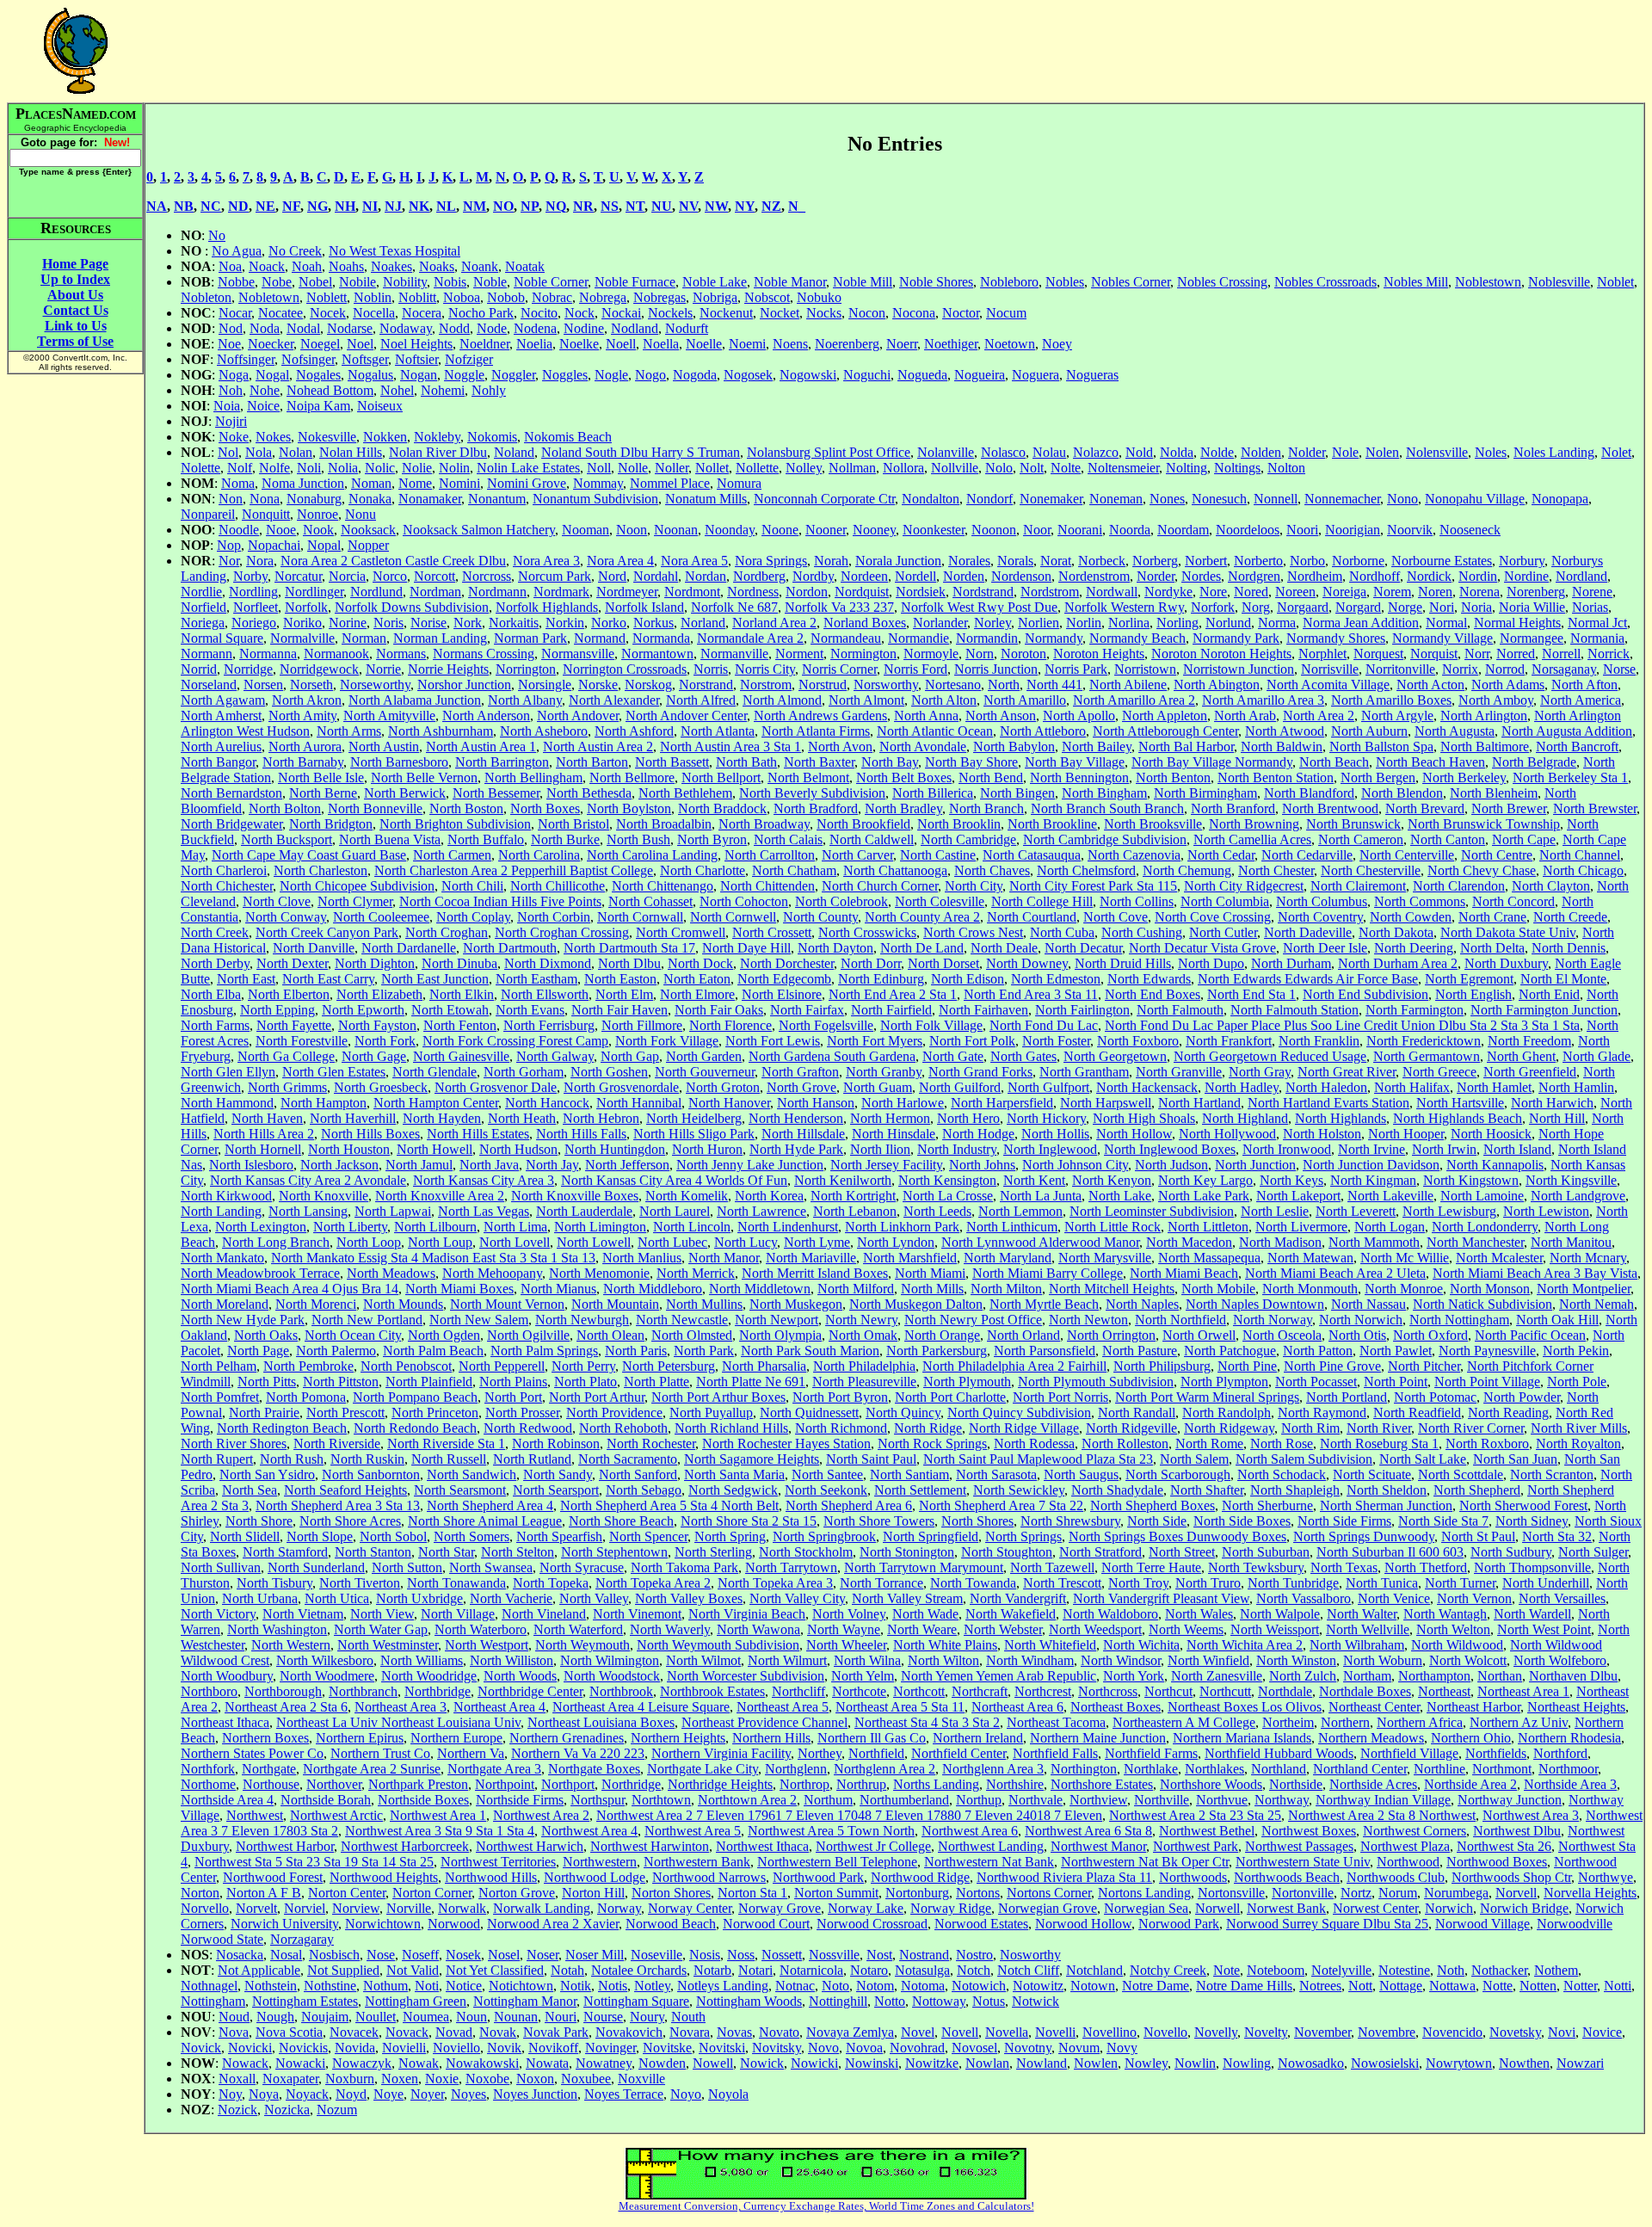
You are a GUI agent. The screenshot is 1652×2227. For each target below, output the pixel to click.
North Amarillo (1025, 700)
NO (503, 206)
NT (635, 206)
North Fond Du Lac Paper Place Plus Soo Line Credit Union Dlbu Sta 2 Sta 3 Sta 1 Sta (1342, 1025)
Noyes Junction (535, 2094)
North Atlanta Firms (816, 731)
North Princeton (435, 1413)
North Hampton (324, 1103)
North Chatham (794, 870)
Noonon (994, 530)
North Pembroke (308, 1366)
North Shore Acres (350, 1521)
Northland (1279, 1769)
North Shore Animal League (485, 1521)
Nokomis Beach (568, 437)
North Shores (977, 1521)
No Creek (295, 251)
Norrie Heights (448, 669)
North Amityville (389, 716)
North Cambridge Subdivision (1105, 839)
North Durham (1291, 963)
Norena (1479, 592)
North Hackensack (1147, 1087)
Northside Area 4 (227, 1800)
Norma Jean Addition (1361, 623)
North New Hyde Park (243, 1320)
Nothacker (1499, 1970)
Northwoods (1193, 1877)
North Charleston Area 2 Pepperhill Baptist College (514, 870)
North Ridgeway (1229, 1428)
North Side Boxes (1242, 1521)
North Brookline (1052, 824)
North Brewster (1595, 808)
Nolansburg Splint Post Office (829, 452)
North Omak (863, 1335)
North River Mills (1579, 1428)
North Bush (638, 839)
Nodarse (350, 328)
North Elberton (289, 994)
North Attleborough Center (1165, 731)
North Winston (1296, 1660)
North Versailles (1562, 1598)
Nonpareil (208, 514)
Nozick (237, 2110)
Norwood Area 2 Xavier (553, 1924)
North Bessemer (496, 793)
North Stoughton (1007, 1552)
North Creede (1570, 917)
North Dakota (1396, 932)
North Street (1182, 1552)
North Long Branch (276, 1242)
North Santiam (909, 1474)
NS (610, 206)
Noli (309, 468)
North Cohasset (650, 901)
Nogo (650, 375)
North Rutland (532, 1459)
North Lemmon (1020, 1211)
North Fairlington (1082, 1010)
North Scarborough (1178, 1474)
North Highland (1245, 1118)
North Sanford (638, 1474)
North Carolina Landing (652, 855)
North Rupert (217, 1459)
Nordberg (759, 576)
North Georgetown (1115, 1056)
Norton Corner (432, 1893)
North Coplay (473, 917)
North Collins (1137, 901)
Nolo (999, 468)
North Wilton (943, 1660)
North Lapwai (393, 1211)
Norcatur (298, 576)
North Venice (1394, 1598)
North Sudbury (1511, 1552)
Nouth (688, 2017)
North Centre (1497, 855)
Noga (234, 375)
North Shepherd (1477, 1490)
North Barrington (502, 762)
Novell (960, 2032)
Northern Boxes (265, 1738)
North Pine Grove (1332, 1366)
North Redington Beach (282, 1428)
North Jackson (339, 1165)
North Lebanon (855, 1211)
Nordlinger (314, 592)
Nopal (324, 545)
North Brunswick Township (1484, 824)
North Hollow (1134, 1134)
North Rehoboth (623, 1428)
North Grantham (1084, 1072)
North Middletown (760, 1289)
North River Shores (234, 1444)
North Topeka (551, 1583)
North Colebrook (841, 901)
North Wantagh (1445, 1614)
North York (1134, 1676)
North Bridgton (331, 824)
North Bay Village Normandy (1212, 762)
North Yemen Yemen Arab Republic (999, 1676)
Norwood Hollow (1083, 1924)
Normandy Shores (1336, 638)
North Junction (1255, 1165)
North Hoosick (1491, 1134)
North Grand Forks (980, 1072)
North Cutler (1223, 932)
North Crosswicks (867, 932)
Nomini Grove (527, 483)
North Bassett (672, 762)
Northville (1162, 1800)
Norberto (1258, 561)
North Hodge (978, 1134)
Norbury (1522, 561)
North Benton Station (1276, 777)
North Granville (1179, 1072)
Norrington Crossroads (625, 669)
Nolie (417, 468)
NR (583, 206)
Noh (231, 390)
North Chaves (992, 870)
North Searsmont (460, 1490)
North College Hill (1042, 901)
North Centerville (1407, 855)
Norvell (1516, 1893)
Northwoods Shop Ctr (1511, 1877)
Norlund (1228, 623)
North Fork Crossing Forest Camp (515, 1041)
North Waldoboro (1110, 1614)
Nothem (1556, 1970)
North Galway (555, 1056)
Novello (1165, 2032)
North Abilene (1128, 685)
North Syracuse (582, 1567)
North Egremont (1469, 979)
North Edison (968, 979)
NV (688, 206)
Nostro (974, 1955)
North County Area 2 (922, 917)
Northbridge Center (530, 1691)
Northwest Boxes (1309, 1831)
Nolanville (946, 452)
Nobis (450, 282)
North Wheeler (846, 1645)
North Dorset (943, 963)
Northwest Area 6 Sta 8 (1088, 1831)
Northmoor (1568, 1769)
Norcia (347, 576)
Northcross (1108, 1691)
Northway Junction (1510, 1800)
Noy (230, 2094)
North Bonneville (375, 808)
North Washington (277, 1629)
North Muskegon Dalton (916, 1304)
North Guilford (960, 1087)
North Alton (944, 700)
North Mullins (704, 1304)
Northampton (1434, 1676)
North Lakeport (1298, 1196)
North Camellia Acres (1252, 839)
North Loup (440, 1242)
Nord (612, 576)
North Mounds (403, 1304)
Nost (879, 1955)
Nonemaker (1051, 499)
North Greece (1439, 1072)
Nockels (670, 313)
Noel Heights (416, 344)
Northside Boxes (423, 1800)
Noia (227, 406)
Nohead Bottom (330, 390)
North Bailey (1097, 746)
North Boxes (545, 808)
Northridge (631, 1784)
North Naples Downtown (1255, 1304)
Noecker (271, 344)
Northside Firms (520, 1800)
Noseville (656, 1955)
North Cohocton (744, 901)
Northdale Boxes (1365, 1691)
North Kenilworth (843, 1180)
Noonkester (934, 530)
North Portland (1347, 1397)
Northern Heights (678, 1738)
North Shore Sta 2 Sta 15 (749, 1521)
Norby (250, 576)
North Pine (1247, 1366)
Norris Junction (996, 669)
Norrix (1460, 669)
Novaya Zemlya (850, 2032)
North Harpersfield (1002, 1103)
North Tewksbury (1256, 1567)
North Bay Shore (971, 762)
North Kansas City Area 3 (484, 1180)
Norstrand (706, 685)
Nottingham (213, 2001)
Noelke (579, 344)
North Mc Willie (1405, 1258)
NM (475, 206)
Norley (992, 623)
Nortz (1356, 1893)
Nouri (561, 2017)
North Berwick (405, 793)
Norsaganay (1564, 669)
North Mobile (1218, 1289)
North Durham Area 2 (1398, 963)
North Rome (1209, 1444)
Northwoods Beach (1287, 1877)
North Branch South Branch (1107, 808)
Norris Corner (839, 669)
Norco (390, 576)
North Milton (1006, 1289)
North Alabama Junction (415, 700)
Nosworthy (1030, 1955)
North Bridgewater (231, 824)
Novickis (303, 2048)
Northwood (1408, 1862)
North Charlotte (703, 870)
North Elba (211, 994)
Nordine (1526, 576)
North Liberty (350, 1227)
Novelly (1216, 2032)
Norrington (526, 669)
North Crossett (772, 932)
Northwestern (600, 1862)
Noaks (437, 266)
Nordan (706, 576)
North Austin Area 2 (598, 746)
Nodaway (406, 328)
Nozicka (287, 2110)
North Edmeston (1056, 979)
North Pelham (219, 1366)
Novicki (250, 2048)
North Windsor (1121, 1660)
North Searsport (556, 1490)
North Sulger (1593, 1552)
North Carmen (452, 855)
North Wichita (1141, 1645)
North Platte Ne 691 (751, 1382)
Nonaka (370, 499)
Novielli (404, 2048)
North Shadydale (1117, 1490)
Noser (542, 1955)
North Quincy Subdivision (1019, 1413)
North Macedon (1189, 1242)
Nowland (1042, 2063)
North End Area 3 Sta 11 (1031, 994)
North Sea (250, 1490)
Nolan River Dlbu (438, 452)
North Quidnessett (809, 1413)
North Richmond (841, 1428)
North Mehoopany (492, 1273)
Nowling (1247, 2063)
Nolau (1049, 452)
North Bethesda (589, 793)
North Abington (1217, 685)
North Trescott (1062, 1583)
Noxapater (290, 2079)
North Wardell (1532, 1614)
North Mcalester (1499, 1258)
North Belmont (808, 777)
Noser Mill (595, 1955)
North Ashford (634, 731)
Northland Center (1360, 1769)
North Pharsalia (764, 1366)
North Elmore (697, 994)
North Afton (1584, 685)
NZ (771, 206)
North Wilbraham (1357, 1645)
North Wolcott (1468, 1660)
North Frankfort (1229, 1041)
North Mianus (558, 1289)
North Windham (1030, 1660)
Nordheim (1315, 576)
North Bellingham (533, 777)
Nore (1213, 592)
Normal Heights (1517, 623)
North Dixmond (548, 963)
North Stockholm (806, 1552)
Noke (234, 437)
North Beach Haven (1430, 762)
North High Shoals (1144, 1118)
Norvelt (256, 1908)
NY (745, 206)
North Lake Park (1204, 1196)
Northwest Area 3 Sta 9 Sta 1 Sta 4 (440, 1831)
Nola (259, 452)
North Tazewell (1052, 1567)
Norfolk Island (644, 607)
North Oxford (1430, 1335)
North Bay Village (1075, 762)
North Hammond (227, 1103)
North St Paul (1478, 1536)
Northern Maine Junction (1098, 1738)
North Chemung (1187, 870)
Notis (613, 1986)
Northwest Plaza (1405, 1846)
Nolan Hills (351, 452)
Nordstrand (983, 592)
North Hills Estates (478, 1134)
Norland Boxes (865, 623)
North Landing (221, 1211)
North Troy (1138, 1583)
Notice (464, 1986)
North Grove (801, 1087)
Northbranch (363, 1691)
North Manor (724, 1258)
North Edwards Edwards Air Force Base (1308, 979)
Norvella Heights (1590, 1893)
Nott (1360, 1986)
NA (157, 206)
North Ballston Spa (1381, 746)
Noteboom (1276, 1970)
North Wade (925, 1614)
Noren (1435, 592)
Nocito (539, 313)
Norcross (487, 576)
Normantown (657, 654)
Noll (599, 468)
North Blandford (1309, 793)
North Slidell (245, 1536)
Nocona (914, 313)
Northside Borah (326, 1800)
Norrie (383, 669)
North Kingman (1373, 1180)
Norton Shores (671, 1893)
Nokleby (437, 437)
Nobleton (206, 297)
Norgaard (1303, 607)
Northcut (1168, 1691)
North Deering (1414, 948)
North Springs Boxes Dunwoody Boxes (1177, 1536)
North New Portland (367, 1320)
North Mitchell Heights (1112, 1289)
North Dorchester (787, 963)
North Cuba (1062, 932)
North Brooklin (959, 824)
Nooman (586, 530)
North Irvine (1372, 1149)
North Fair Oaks (719, 1010)
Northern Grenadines (567, 1738)
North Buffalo (486, 839)
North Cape (1524, 839)
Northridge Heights (720, 1784)
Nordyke (1168, 592)
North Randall (1137, 1413)
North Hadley (1242, 1087)
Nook (318, 530)
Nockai (621, 313)
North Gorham (524, 1072)
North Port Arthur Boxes (718, 1397)
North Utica (337, 1598)
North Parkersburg (937, 1351)
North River (1379, 1428)
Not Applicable (259, 1970)
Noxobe (487, 2079)
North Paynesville (1487, 1351)
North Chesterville (1371, 870)
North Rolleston (1125, 1444)
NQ (556, 206)
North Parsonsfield (1045, 1351)
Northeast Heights (1576, 1707)
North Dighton (375, 963)
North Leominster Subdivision (1152, 1211)
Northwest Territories (498, 1862)
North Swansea (491, 1567)
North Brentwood (1330, 808)
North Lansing (308, 1211)
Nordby (813, 576)
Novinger (610, 2048)
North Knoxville (324, 1196)
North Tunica (1382, 1583)
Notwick (1036, 2001)
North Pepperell (502, 1366)
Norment (799, 654)
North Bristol (573, 824)
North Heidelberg (694, 1118)
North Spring (730, 1536)
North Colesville (940, 901)
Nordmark (561, 592)
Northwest (255, 1815)
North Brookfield (863, 824)
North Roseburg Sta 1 (1379, 1444)
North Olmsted (692, 1335)
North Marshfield (910, 1258)
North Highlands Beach (1458, 1118)
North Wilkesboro (325, 1660)
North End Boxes (1153, 994)
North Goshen (609, 1072)
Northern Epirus (360, 1738)
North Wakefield (1011, 1614)
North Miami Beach (1184, 1273)
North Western (291, 1645)
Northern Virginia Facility (721, 1753)
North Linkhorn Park (902, 1227)
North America (1581, 700)
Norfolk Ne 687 (734, 607)
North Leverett (1356, 1211)
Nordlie (201, 592)
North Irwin (1444, 1149)
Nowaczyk (362, 2063)
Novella (1007, 2032)
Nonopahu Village (1475, 499)
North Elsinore (782, 994)
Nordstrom (1050, 592)
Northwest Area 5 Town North (831, 1831)
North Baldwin (1282, 746)
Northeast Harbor (1473, 1707)
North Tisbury (274, 1583)
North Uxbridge (419, 1598)
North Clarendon (1459, 886)
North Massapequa (1209, 1258)
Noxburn (350, 2079)
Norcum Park (555, 576)
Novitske (667, 2048)
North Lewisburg (1449, 1211)
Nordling (253, 592)
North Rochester (651, 1444)
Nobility (405, 282)
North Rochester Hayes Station (786, 1444)
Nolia (343, 468)
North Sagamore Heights (752, 1459)
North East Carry (328, 979)
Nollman (852, 468)
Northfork (208, 1769)
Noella (661, 344)
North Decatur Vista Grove (1202, 948)
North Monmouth (1310, 1289)
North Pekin (1576, 1351)
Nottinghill (838, 2001)
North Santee (827, 1474)
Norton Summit (836, 1893)
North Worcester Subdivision (746, 1676)
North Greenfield (1530, 1072)
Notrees (1320, 1986)
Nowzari (1580, 2063)
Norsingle (545, 685)
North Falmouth (1180, 1010)
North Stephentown (614, 1552)
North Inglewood (1050, 1149)
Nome (415, 483)
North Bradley (903, 808)
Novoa (864, 2048)
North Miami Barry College (1048, 1273)
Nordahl (656, 576)
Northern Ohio (1471, 1738)
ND (238, 206)
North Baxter (819, 762)
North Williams (422, 1660)
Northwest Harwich (530, 1846)
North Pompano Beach (415, 1397)
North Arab (1245, 716)
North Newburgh (582, 1320)
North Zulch (1303, 1676)
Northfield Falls (1055, 1753)
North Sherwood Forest (1523, 1505)
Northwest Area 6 (970, 1831)
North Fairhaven (983, 1010)
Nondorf (989, 499)
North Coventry (1320, 917)
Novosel (974, 2048)
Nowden (662, 2063)
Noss (741, 1955)
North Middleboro (653, 1289)
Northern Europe (456, 1738)
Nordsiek (921, 592)
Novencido (1452, 2032)
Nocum (1006, 313)
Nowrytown (1459, 2063)
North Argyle (1397, 716)
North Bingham (1104, 793)
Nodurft (687, 328)
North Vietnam (303, 1614)
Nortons (978, 1893)
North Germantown (1427, 1056)
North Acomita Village (1328, 685)
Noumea (426, 2017)
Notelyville (1341, 1970)
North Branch (986, 808)
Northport (568, 1784)
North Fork (385, 1041)
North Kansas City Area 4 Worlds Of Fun (674, 1180)
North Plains (513, 1382)
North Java (489, 1165)
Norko (609, 623)
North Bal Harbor (1186, 746)
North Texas (1344, 1567)
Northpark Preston (418, 1784)
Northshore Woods (1211, 1784)
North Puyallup (711, 1413)
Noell (621, 344)
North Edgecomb (784, 979)
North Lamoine (1482, 1196)
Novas (734, 2032)
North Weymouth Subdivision (718, 1645)
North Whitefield (1050, 1645)
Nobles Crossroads (1325, 282)
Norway (619, 1908)
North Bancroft (1577, 746)
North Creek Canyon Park (327, 932)
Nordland (1581, 576)
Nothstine (330, 1986)
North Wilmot (703, 1660)
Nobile (358, 282)
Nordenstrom (1094, 576)
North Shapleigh (1295, 1490)
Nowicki (814, 2063)
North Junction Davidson (1371, 1165)
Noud (234, 2017)
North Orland (1023, 1335)
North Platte (656, 1382)
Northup (979, 1800)
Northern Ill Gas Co (872, 1738)
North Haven (267, 1118)
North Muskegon (796, 1304)
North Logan (1390, 1227)
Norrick (1609, 654)
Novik (504, 2048)
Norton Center (347, 1893)
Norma (1277, 623)
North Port (513, 1397)
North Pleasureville (864, 1382)
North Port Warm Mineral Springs (1207, 1397)
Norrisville (1330, 669)
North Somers (472, 1536)
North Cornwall (640, 917)
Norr (1477, 654)
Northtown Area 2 (747, 1800)
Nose (381, 1955)
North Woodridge (429, 1676)
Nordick (1429, 576)
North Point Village (1487, 1382)
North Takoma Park (684, 1567)
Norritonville (1400, 669)
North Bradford (816, 808)
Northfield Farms (1151, 1753)
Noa (230, 266)
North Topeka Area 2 (653, 1583)
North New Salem (479, 1320)
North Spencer (648, 1536)
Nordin (1478, 576)
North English (1473, 994)
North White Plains (945, 1645)
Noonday (730, 530)
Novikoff (553, 2048)
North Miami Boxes (459, 1289)
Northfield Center (959, 1753)
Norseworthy (375, 685)
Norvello (205, 1908)
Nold (1139, 452)
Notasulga (922, 1970)
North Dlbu (629, 963)
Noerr (902, 344)
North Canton (1448, 839)
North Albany (525, 700)
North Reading (1508, 1413)
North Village (458, 1614)
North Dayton (835, 948)
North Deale (1004, 948)
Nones (1167, 499)
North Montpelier (1584, 1289)
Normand (600, 638)
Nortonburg (917, 1893)
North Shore (259, 1521)
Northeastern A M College (1184, 1722)
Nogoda (695, 375)
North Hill (1557, 1118)
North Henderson (796, 1118)
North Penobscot (406, 1366)
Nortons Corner (1049, 1893)
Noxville (641, 2079)
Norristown (1145, 669)
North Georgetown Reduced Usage (1270, 1056)
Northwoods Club (1396, 1877)
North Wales (1199, 1614)
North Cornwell (733, 917)
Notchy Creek (1168, 1970)
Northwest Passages (1299, 1846)
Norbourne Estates (1442, 561)
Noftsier (416, 359)
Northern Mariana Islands (1242, 1738)
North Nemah (1597, 1304)
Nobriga (715, 297)
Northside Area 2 (1470, 1784)
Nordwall (1112, 592)
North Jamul (419, 1165)
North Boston (466, 808)
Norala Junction (898, 561)
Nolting (1187, 468)
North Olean (610, 1335)
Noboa (462, 297)
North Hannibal (639, 1103)
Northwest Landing (991, 1846)
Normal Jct (1597, 623)
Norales (969, 561)
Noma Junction (303, 483)
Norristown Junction (1239, 669)
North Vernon (1474, 1598)
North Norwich (1361, 1320)
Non (231, 499)
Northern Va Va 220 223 (578, 1753)
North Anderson (486, 716)
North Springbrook (824, 1536)
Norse (1619, 669)
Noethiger (951, 344)
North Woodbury (227, 1676)
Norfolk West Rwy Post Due (979, 607)
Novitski (722, 2048)
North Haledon (1326, 1087)
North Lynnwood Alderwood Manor (1040, 1242)
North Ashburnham (441, 731)
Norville (409, 1908)
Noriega (203, 623)
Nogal (272, 375)
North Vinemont (637, 1614)
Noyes (468, 2094)
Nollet (712, 468)
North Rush (292, 1459)
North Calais (788, 839)
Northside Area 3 (1570, 1784)
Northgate (269, 1769)
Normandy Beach (1137, 638)
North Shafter (1207, 1490)
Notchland (1094, 1970)
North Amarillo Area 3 (1263, 700)
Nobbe (236, 282)
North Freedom (1529, 1041)
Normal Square (222, 638)
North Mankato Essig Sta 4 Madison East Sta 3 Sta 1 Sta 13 (433, 1258)
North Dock (700, 963)
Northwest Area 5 (693, 1831)
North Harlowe (903, 1103)
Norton (200, 1893)
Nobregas (660, 297)
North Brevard (1425, 808)
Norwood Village (1482, 1924)
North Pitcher (1424, 1366)
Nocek (328, 313)
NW (716, 206)
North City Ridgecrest (1244, 886)
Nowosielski (1385, 2063)
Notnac (795, 1986)
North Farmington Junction (1544, 1010)
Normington (863, 654)
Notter (1580, 1986)
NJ (393, 206)
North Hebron (601, 1118)
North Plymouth (967, 1382)
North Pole (1577, 1382)
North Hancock (547, 1103)
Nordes (1201, 576)
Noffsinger (246, 359)
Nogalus (370, 375)
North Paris (636, 1351)
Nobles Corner (1131, 282)
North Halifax (1412, 1087)
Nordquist (862, 592)
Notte (1498, 1986)
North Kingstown (1471, 1180)
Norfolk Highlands (547, 607)
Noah (307, 266)
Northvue (1222, 1800)
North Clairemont (1358, 886)
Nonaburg (314, 499)
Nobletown (269, 297)
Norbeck (1102, 561)
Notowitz (1038, 1986)
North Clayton (1551, 886)
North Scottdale (1461, 1474)
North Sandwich (472, 1474)
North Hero (968, 1118)
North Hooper (1406, 1134)
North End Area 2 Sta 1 (893, 994)
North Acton (1430, 685)
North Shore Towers (879, 1521)
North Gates (1023, 1056)
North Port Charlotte (950, 1397)
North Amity (302, 716)
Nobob (506, 297)
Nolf (240, 468)
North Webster (1003, 1629)
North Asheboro (544, 731)
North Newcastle (682, 1320)
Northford (1560, 1753)
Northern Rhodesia (1569, 1738)
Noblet (1615, 282)
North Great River (1347, 1072)
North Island (1517, 1149)
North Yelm (863, 1676)
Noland (514, 452)
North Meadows (391, 1273)
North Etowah (450, 1010)
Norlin (1084, 623)
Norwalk (462, 1908)
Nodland (635, 328)
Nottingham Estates (305, 2001)
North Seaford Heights (345, 1490)
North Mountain (615, 1304)
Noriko (302, 623)
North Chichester (227, 886)
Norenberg (1536, 592)
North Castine (938, 855)
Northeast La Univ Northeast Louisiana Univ (398, 1722)
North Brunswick (1353, 824)
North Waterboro (481, 1629)
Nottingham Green (416, 2001)
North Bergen (1378, 777)
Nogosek (748, 375)
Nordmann (497, 592)
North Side (1157, 1521)
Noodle (239, 530)
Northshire (1015, 1784)
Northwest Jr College (873, 1846)
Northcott (919, 1691)
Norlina (1129, 623)
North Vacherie (511, 1598)
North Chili (472, 886)
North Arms (349, 731)
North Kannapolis (1495, 1165)
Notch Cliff (1028, 1970)
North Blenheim (1494, 793)
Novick (201, 2048)
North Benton (1173, 777)
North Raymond (1322, 1413)
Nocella (374, 313)
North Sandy (558, 1474)
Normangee (1532, 638)
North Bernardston (231, 793)
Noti (427, 1986)
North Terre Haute (1151, 1567)
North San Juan (1515, 1459)
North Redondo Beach (415, 1428)
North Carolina (539, 855)
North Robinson (556, 1444)
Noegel (320, 344)
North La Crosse (948, 1196)
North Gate (953, 1056)
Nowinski (872, 2063)
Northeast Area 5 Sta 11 (900, 1707)
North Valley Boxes (689, 1598)
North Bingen (1017, 793)
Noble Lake (715, 282)
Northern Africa (1420, 1722)
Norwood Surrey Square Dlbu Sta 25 (1327, 1924)
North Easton (620, 979)
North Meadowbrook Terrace (260, 1273)
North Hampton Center (436, 1103)
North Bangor (218, 762)
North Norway (1273, 1320)
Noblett (327, 297)
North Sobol (393, 1536)
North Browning (1254, 824)
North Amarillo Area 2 (1134, 700)
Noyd (351, 2094)
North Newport (777, 1320)
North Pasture (1140, 1351)
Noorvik (1410, 530)
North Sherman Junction (1386, 1505)
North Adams (1508, 685)
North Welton (1453, 1629)
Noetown (1010, 344)
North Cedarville (1307, 855)
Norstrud (823, 685)
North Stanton (373, 1552)
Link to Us (76, 326)
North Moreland (225, 1304)
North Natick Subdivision (1482, 1304)
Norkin (565, 623)
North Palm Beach (433, 1351)
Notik (576, 1986)
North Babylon (1014, 746)
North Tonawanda (456, 1583)
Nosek (463, 1955)
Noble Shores (936, 282)
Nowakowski (482, 2063)
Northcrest (1043, 1691)
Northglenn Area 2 (885, 1769)
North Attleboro (1043, 731)
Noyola (728, 2094)
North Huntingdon (615, 1149)
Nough (275, 2017)
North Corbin (554, 917)
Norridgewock (319, 669)
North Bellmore (632, 777)
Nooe (281, 530)
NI (370, 206)
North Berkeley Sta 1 (1570, 777)
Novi (1562, 2032)
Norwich (1449, 1908)
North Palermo (336, 1351)
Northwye (1606, 1877)
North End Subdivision (1365, 994)
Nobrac (552, 297)
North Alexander (614, 700)
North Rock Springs (932, 1444)
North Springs (1023, 1536)
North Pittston (341, 1382)
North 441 (1054, 685)
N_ (797, 206)
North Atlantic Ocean (935, 731)
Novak (498, 2032)
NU (662, 206)
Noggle (464, 375)
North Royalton (1578, 1444)
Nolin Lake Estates (528, 468)
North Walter (1362, 1614)
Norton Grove (517, 1893)
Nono (1402, 499)
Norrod (1505, 669)
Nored (1251, 592)
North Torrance (881, 1583)
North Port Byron (840, 1397)
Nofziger (469, 359)
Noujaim (325, 2017)
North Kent (1034, 1180)
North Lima (515, 1227)
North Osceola (1282, 1335)
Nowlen (1096, 2063)
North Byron (712, 839)
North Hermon (890, 1118)
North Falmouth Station (1294, 1010)
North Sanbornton (371, 1474)
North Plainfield (429, 1382)
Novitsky (777, 2048)
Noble (490, 282)
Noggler (513, 375)
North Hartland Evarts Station (1328, 1103)
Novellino (1110, 2032)
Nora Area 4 (620, 561)
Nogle (611, 375)
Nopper (368, 545)
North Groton (723, 1087)
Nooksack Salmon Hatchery (479, 530)
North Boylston (629, 808)
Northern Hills (771, 1738)
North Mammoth (1374, 1242)
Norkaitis (514, 623)
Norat (1056, 561)
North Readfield (1417, 1413)
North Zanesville (1217, 1676)
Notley (652, 1986)
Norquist (1434, 654)
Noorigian (1353, 530)
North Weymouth (583, 1645)
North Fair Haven (619, 1010)
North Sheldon (1387, 1490)
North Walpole (1280, 1614)
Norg (1256, 607)
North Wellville (1368, 1629)
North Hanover (729, 1103)
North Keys (1291, 1180)
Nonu (361, 514)
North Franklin (1319, 1041)
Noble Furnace (635, 282)
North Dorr (871, 963)
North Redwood (528, 1428)
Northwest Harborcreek (405, 1846)
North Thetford (1426, 1567)
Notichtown (521, 1986)
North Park (704, 1351)
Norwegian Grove (1048, 1908)
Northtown (661, 1800)
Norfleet (256, 607)
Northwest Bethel (1207, 1831)
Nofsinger (308, 359)
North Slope (320, 1536)
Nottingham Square (636, 2001)
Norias (1590, 607)
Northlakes (1214, 1769)
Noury (647, 2017)
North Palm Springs (544, 1351)
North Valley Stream (907, 1598)
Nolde (1217, 452)
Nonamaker (430, 499)
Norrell (1561, 654)
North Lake (1120, 1196)
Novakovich (629, 2032)
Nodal (303, 328)
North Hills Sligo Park (694, 1134)
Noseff (420, 1955)
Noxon (535, 2079)
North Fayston (377, 1025)
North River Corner (1471, 1428)
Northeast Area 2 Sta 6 (286, 1707)
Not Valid (413, 1970)
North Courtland (1032, 917)
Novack (407, 2032)
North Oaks (266, 1335)
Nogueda (922, 375)
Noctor (961, 313)
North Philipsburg (1162, 1366)
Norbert (1206, 561)
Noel (360, 344)
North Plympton (1224, 1382)
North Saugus (1081, 1474)
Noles (1491, 452)
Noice (263, 406)
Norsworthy (886, 685)
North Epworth (363, 1010)
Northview (1098, 1800)
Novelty (1266, 2032)
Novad (454, 2032)
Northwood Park (818, 1877)
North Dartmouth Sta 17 (629, 948)
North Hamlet (1494, 1087)
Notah (567, 1970)
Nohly (489, 390)
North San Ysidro (267, 1474)
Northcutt (1225, 1691)
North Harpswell (1106, 1103)
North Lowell (594, 1242)
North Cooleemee (381, 917)
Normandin (987, 638)
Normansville (578, 654)
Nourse (603, 2017)
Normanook (336, 654)
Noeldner (484, 344)
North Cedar (1221, 855)
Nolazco (1096, 452)
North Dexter (292, 963)
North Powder (1522, 1397)
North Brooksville (1153, 824)
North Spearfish (559, 1536)
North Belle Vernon (424, 777)
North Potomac (1435, 1397)
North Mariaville (811, 1258)
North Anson (1001, 716)
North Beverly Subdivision (812, 793)
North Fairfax (807, 1010)
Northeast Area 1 (1523, 1691)
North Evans (530, 1010)
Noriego (254, 623)
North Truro (1208, 1583)
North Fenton (460, 1025)
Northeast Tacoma (1056, 1722)
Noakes (391, 266)
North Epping (277, 1010)
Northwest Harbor (285, 1846)
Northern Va (471, 1753)
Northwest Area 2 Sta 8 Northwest (1382, 1815)
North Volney (849, 1614)
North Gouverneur (705, 1072)
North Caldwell (872, 839)
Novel (918, 2032)
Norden (964, 576)
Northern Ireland (978, 1738)
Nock (579, 313)
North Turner (1460, 1583)
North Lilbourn (435, 1227)
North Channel (1580, 855)
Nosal (286, 1955)
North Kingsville (1571, 1180)
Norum (1398, 1893)
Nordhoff (1375, 576)
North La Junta (1041, 1196)
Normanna (268, 654)
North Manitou (1571, 1242)
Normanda (661, 638)
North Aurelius (221, 746)
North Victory (218, 1614)
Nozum (337, 2110)
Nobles (1065, 282)
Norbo (1307, 561)
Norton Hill (593, 1893)
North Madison (1280, 1242)
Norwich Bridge (1524, 1908)
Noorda (1130, 530)
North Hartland (1199, 1103)
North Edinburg (881, 979)
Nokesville (327, 437)
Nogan (419, 375)
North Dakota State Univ (1508, 932)
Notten (1538, 1986)
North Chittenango (663, 886)
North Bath (746, 762)
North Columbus (1322, 901)
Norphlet (1322, 654)
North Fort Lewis (773, 1041)
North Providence (614, 1413)
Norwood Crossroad (872, 1924)
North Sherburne (1267, 1505)
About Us (75, 295)
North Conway (286, 917)
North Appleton (1165, 716)
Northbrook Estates (712, 1691)
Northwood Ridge (920, 1877)
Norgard (1358, 607)
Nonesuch (1219, 499)
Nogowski (808, 375)
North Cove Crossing (1213, 917)
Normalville (302, 638)
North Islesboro (251, 1165)
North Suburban (1266, 1552)
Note (1227, 1970)
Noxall (237, 2079)
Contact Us (76, 310)
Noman (371, 483)
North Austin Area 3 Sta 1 (730, 746)
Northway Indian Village (1383, 1800)
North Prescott (345, 1413)
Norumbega (1456, 1893)
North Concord (1513, 901)
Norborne (1358, 561)
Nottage (1401, 1986)
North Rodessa (1034, 1444)
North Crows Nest (973, 932)
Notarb (712, 1970)
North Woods (520, 1676)
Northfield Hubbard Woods (1279, 1753)
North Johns (982, 1165)
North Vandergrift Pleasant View (1161, 1598)
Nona (265, 499)
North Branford (1233, 808)
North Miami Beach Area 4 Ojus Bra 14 (290, 1289)
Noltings (1237, 468)
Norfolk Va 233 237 (839, 607)
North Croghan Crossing (562, 932)
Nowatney (604, 2063)
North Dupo (1211, 963)
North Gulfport (1048, 1087)
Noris (388, 623)
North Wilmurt (787, 1660)
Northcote (859, 1691)
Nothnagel (209, 1986)
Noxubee (586, 2079)
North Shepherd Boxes (1153, 1505)
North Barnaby (303, 762)
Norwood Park (1179, 1924)
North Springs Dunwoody (1364, 1536)
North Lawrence (761, 1211)
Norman (364, 638)
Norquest (1378, 654)
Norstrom (766, 685)
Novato (779, 2032)
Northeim (1288, 1722)
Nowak (419, 2063)
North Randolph (1227, 1413)
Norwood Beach (671, 1924)
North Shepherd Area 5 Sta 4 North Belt (669, 1505)
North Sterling (713, 1552)
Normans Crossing (484, 654)
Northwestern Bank (697, 1862)
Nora (260, 561)
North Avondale (923, 746)
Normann (206, 654)
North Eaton (697, 979)
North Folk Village (931, 1025)
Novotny (1028, 2048)
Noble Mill (863, 282)
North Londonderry (1485, 1227)
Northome (208, 1784)
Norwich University (284, 1924)
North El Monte (1563, 979)
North (1004, 685)
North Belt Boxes (904, 777)
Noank (480, 266)
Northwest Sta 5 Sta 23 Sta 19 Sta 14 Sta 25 (314, 1862)
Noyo (686, 2094)
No (217, 235)
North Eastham (536, 979)
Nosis (705, 1955)
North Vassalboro (1304, 1598)
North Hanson (816, 1103)
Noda (265, 328)
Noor (1037, 530)
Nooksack (368, 530)
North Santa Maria (734, 1474)
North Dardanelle (409, 948)
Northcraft (980, 1691)
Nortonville (1303, 1893)
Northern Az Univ (1519, 1722)
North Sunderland (316, 1567)
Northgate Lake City (703, 1769)
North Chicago (1583, 870)
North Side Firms (1344, 1521)
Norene (1592, 592)
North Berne (323, 793)
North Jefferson (627, 1165)
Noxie (442, 2079)
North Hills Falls (581, 1134)
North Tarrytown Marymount (924, 1567)
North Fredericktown (1424, 1041)
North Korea (769, 1196)
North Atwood (1285, 731)
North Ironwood (1287, 1149)
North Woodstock (612, 1676)
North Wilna (867, 1660)
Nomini (459, 483)
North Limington (600, 1227)
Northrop (804, 1784)
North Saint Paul (871, 1459)
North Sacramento (628, 1459)
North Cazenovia (1134, 855)
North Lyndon (896, 1242)
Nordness (753, 592)
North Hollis (1055, 1134)
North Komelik (687, 1196)
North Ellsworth (545, 994)
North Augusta (1455, 731)
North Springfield (931, 1536)
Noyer (427, 2094)
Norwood (454, 1924)
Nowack (245, 2063)
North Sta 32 (1557, 1536)
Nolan (296, 452)
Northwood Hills (491, 1877)
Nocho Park (481, 313)
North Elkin (462, 994)
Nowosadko (1311, 2063)
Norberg (1155, 561)
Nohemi (443, 390)
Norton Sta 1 (752, 1893)
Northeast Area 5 (783, 1707)
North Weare (922, 1629)
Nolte (1066, 468)
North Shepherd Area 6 (849, 1505)
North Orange (942, 1335)
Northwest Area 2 (541, 1815)
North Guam (878, 1087)
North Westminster (388, 1645)
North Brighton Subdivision (455, 824)
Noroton (1023, 654)
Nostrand (924, 1955)
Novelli (1055, 2032)
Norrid (199, 669)
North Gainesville (461, 1056)
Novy (1122, 2048)
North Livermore (1301, 1227)
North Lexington (261, 1227)
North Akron (307, 700)
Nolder (1307, 452)
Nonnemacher (1342, 499)
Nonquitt (266, 514)
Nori (1442, 607)
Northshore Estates (1102, 1784)
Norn (980, 654)
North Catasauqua (1032, 855)
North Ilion (880, 1149)
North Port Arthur (597, 1397)
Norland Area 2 (774, 623)
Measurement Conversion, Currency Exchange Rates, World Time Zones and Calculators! (826, 2206)
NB (184, 206)
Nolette (200, 468)
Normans (401, 654)
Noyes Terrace (624, 2094)
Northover (334, 1784)
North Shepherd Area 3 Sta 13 (338, 1505)
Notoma (923, 1986)
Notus (989, 2001)
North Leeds (937, 1211)
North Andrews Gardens (820, 716)
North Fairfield (891, 1010)
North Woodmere (327, 1676)
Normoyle (931, 654)
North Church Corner (880, 886)
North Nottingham (1459, 1320)
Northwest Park (1196, 1846)
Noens (790, 344)
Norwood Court (766, 1924)
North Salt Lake (1423, 1459)
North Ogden (444, 1335)
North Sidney (1532, 1521)
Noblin (373, 297)
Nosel (504, 1955)
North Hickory (1046, 1118)
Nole (1345, 452)
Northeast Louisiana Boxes (601, 1722)
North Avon (840, 746)
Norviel (305, 1908)
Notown (1093, 1986)
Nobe (277, 282)
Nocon (867, 313)
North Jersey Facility (886, 1165)
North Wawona (758, 1629)
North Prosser (522, 1413)
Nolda (1177, 452)
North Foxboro (1138, 1041)
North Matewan (1310, 1258)
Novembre (1387, 2032)
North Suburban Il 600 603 (1390, 1552)
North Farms (215, 1025)
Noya (264, 2094)
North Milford (856, 1289)
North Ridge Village (1024, 1428)
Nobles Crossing (1222, 282)
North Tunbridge (1293, 1583)
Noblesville (1559, 282)
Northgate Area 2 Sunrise (372, 1769)
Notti (1618, 1986)
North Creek (215, 932)
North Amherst (221, 716)
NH (345, 206)
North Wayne (844, 1629)
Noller (672, 468)
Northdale (1285, 1691)
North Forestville (302, 1041)
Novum (1079, 2048)
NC (211, 206)
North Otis (1357, 1335)
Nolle (633, 468)
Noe (229, 344)
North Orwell (1199, 1335)
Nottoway (939, 2001)
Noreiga (1344, 592)
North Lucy (746, 1242)
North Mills (932, 1289)
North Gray (1260, 1072)
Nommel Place (670, 483)
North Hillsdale (803, 1134)
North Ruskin (367, 1459)
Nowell (713, 2063)
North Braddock (722, 808)
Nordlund (376, 592)
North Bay (890, 762)
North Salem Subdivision (1304, 1459)
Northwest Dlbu (1517, 1831)
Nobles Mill (1416, 282)
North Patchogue (1230, 1351)
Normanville (734, 654)
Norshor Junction (464, 685)
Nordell (915, 576)
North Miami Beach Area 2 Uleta (1335, 1273)
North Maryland (1008, 1258)
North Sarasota (996, 1474)
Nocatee (280, 313)
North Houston (349, 1149)
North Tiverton (360, 1583)
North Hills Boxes (370, 1134)
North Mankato (222, 1258)
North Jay (552, 1165)
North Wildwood (1457, 1645)
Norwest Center (1375, 1908)
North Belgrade (1534, 762)
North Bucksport (287, 839)
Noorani (1080, 530)
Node (492, 328)
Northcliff (798, 1691)
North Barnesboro (399, 762)
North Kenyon (1112, 1180)
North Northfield (1180, 1320)
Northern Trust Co (380, 1753)
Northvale (1036, 1800)
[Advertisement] (895, 51)
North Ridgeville (1131, 1428)
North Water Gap (381, 1629)
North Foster (1056, 1041)
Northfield (876, 1753)
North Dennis (1569, 948)
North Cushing (1142, 932)
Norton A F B (264, 1893)
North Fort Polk (972, 1041)
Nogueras (1092, 375)
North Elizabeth (379, 994)
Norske (598, 685)
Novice (1602, 2032)
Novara (690, 2032)
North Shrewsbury (1070, 1521)
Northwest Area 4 (589, 1831)
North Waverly (670, 1629)
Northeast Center (1374, 1707)
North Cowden (1411, 917)
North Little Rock (1113, 1227)
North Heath (522, 1118)
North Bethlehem (685, 793)
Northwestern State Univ (1303, 1862)
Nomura (739, 483)
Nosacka (240, 1955)
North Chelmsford (1086, 870)
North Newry (861, 1320)
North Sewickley (1019, 1490)
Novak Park (556, 2032)
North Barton (592, 762)
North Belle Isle (321, 777)
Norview (356, 1908)
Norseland (209, 685)
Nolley (804, 468)
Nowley (1146, 2063)
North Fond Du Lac (1044, 1025)
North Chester (1276, 870)
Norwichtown (383, 1924)
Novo (823, 2048)
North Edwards (1149, 979)
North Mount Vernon (507, 1304)
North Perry (583, 1366)
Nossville (834, 1955)
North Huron (707, 1149)
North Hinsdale (894, 1134)
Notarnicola (811, 1970)
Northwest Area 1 (438, 1815)
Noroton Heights (1099, 654)
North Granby (884, 1072)
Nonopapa (1560, 499)
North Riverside (337, 1444)
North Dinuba (459, 963)
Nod (231, 328)
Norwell (1217, 1908)
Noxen (400, 2079)
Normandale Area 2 (750, 638)
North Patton (1318, 1351)
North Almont (866, 700)
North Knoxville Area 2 (440, 1196)
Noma (238, 483)
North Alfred (701, 700)
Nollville (955, 468)
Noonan (676, 530)
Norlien (1039, 623)
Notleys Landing (723, 1986)
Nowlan (987, 2063)
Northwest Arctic (336, 1815)
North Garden (704, 1056)
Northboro (209, 1691)
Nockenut (726, 313)
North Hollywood (1227, 1134)
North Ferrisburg (549, 1025)
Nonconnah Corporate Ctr (824, 499)
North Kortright (853, 1196)
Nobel (315, 282)
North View (382, 1614)
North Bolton (285, 808)
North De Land (922, 948)
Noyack (307, 2094)
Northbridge (438, 1691)
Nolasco (1003, 452)
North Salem (1194, 1459)
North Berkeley (1464, 777)
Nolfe (274, 468)
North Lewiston (1546, 1211)
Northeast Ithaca (225, 1722)
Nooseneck (1470, 530)
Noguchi (867, 375)
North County (820, 917)
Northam (1367, 1676)
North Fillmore (642, 1025)
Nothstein (271, 1986)
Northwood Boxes (1497, 1862)
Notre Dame (1156, 1986)
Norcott (435, 576)
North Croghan (447, 932)
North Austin (384, 746)
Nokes (273, 437)
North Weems (1186, 1629)
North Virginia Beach (747, 1614)
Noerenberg (847, 344)
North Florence (730, 1025)
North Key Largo (1205, 1180)
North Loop (369, 1242)
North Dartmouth (510, 948)
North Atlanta (718, 731)
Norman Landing (440, 638)
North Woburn (1383, 1660)
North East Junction (435, 979)
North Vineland (544, 1614)
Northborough (283, 1691)
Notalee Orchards (639, 1970)
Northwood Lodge (595, 1877)
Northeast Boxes (1116, 1707)
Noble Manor (790, 282)
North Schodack (1282, 1474)
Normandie (918, 638)
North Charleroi (224, 870)
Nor (229, 561)
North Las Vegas (484, 1211)
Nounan (516, 2017)
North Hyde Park (796, 1149)
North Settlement (920, 1490)
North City (974, 886)
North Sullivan (221, 1567)
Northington (1084, 1769)
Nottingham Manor (525, 2001)
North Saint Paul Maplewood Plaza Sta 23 (1038, 1459)
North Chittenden (767, 886)
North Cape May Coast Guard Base (309, 855)
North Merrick (696, 1273)
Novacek (354, 2032)
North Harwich (1552, 1103)
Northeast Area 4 (499, 1707)
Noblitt (417, 297)
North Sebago (644, 1490)
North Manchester (1475, 1242)
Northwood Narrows (709, 1877)
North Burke (565, 839)
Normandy (1054, 638)
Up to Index (75, 279)
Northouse (271, 1784)
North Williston (512, 1660)
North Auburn (1369, 731)
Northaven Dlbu (1573, 1676)
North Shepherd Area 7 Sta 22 (1001, 1505)
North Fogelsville (826, 1025)
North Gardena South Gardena (832, 1056)
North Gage (374, 1056)
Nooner (826, 530)
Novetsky (1515, 2032)
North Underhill (1546, 1583)
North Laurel (675, 1211)
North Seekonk (826, 1490)
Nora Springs (771, 561)
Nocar (235, 313)
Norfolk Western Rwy (1124, 607)
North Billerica (933, 793)
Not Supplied (343, 1970)
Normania (1597, 638)
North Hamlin (1576, 1087)
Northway (1282, 1800)
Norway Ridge (951, 1908)
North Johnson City (1075, 1165)
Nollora (903, 468)
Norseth (311, 685)
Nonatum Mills (706, 499)
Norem (1392, 592)
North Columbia (1225, 901)
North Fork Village (667, 1041)
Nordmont (692, 592)
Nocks (824, 313)
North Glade (1597, 1056)
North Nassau (1368, 1304)
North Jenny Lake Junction (750, 1165)
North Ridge (928, 1428)
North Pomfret (220, 1397)
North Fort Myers (875, 1041)
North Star (446, 1552)
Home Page (75, 264)
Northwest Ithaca (762, 1846)
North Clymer (355, 901)
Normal (1446, 623)
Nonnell (1276, 499)
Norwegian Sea (1146, 1908)
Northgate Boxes (594, 1769)
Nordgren (1254, 576)
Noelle (704, 344)
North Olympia (780, 1335)
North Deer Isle (1325, 948)
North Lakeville (1390, 1196)
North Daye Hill (746, 948)
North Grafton (800, 1072)
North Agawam (223, 700)
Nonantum (497, 499)
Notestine (1404, 1970)
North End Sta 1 (1251, 994)
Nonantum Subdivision (595, 499)
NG (317, 206)
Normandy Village (1442, 638)
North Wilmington (610, 1660)
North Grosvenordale (621, 1087)
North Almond (782, 700)
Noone (780, 530)
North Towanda (973, 1583)
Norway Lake (866, 1908)
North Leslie (1275, 1211)
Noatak (525, 266)
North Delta (1492, 948)
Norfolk (306, 607)
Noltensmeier (1123, 468)
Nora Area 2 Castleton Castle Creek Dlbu (393, 561)
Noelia (534, 344)
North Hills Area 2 (264, 1134)
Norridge (248, 669)
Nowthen (1524, 2063)
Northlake (1151, 1769)
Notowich (979, 1986)
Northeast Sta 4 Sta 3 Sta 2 (927, 1722)
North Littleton (1208, 1227)
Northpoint (505, 1784)
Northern (1345, 1722)
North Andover (578, 716)
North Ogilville (528, 1335)
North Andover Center (686, 716)
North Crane (1492, 917)
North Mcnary (1588, 1258)
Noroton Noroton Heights (1221, 654)
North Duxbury (1506, 963)
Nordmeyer (627, 592)
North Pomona (306, 1397)
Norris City (765, 669)
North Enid (1549, 994)
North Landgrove (1578, 1196)
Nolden (1261, 452)
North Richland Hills (731, 1428)
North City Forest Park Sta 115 (1093, 886)
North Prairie (264, 1413)
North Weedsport (1095, 1629)
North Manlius (642, 1258)
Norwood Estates (981, 1924)
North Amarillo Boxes (1391, 700)
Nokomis (492, 437)
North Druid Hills (1123, 963)
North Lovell (515, 1242)
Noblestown (1488, 282)
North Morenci (316, 1304)
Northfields (1496, 1753)
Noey (1057, 344)
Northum (828, 1800)
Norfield (203, 607)
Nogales (318, 375)
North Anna (926, 716)
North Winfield (1208, 1660)
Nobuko (819, 297)
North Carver (857, 855)
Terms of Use (75, 341)
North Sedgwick (733, 1490)
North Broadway (764, 824)
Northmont (1502, 1769)
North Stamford (285, 1552)
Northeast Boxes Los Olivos (1245, 1707)
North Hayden (442, 1118)
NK (419, 206)
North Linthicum (1012, 1227)
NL (446, 206)
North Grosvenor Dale (496, 1087)
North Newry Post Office (973, 1320)
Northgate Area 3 (494, 1769)
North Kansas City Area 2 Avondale (308, 1180)
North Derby (215, 963)
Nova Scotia (289, 2032)
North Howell (435, 1149)
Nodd (454, 328)
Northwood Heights (384, 1877)
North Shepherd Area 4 (490, 1505)
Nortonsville (1231, 1893)
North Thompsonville (1532, 1567)
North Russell (449, 1459)
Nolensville (1437, 452)
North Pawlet (1396, 1351)
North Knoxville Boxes (575, 1196)
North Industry (957, 1149)
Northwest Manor (1098, 1846)
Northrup (861, 1784)
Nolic (380, 468)
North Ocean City (353, 1335)
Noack (267, 266)
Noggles (565, 375)
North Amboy (1496, 700)
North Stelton (518, 1552)
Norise (428, 623)
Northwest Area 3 (1531, 1815)
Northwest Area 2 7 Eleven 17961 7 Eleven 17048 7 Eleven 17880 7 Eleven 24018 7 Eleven (849, 1815)
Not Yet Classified (495, 1970)
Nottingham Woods (749, 2001)
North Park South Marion (810, 1351)
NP (530, 206)
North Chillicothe (558, 886)
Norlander (940, 623)
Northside (1296, 1784)
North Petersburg (669, 1366)
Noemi (747, 344)
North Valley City (797, 1598)
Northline (1439, 1769)
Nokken (385, 437)
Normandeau (846, 638)
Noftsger (365, 359)
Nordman (435, 592)
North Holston (1322, 1134)
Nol (228, 452)
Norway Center (690, 1908)
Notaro (869, 1970)
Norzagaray (302, 1939)
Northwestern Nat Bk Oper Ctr (1145, 1862)
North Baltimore (1485, 746)
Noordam (1183, 530)
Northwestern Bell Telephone (837, 1862)
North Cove (1116, 917)
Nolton (1286, 468)
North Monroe (1404, 1289)
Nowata (547, 2063)
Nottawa (1452, 1986)
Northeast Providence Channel (764, 1722)
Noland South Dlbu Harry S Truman (641, 452)
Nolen (1382, 452)
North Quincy (903, 1413)
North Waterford (578, 1629)
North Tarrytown (791, 1567)
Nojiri (231, 421)
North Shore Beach (621, 1521)
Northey (820, 1753)
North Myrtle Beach (1044, 1304)
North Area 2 (1319, 716)
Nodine (584, 328)
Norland (703, 623)
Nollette (757, 468)
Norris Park (1076, 669)
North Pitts (267, 1382)
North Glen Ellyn (228, 1072)
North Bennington (1079, 777)
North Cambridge (968, 839)
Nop (229, 545)
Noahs (346, 266)
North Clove (277, 901)
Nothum (385, 1986)
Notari (755, 1970)
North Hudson (518, 1149)
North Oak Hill (1557, 1320)
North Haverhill (353, 1118)
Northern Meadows (1371, 1738)
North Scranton (1552, 1474)
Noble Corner (551, 282)
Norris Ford (915, 669)
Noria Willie (1532, 607)
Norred (1516, 654)
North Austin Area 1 (481, 746)
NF (291, 206)
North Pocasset (1316, 1382)
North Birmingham (1205, 793)
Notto (890, 2001)
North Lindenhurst (788, 1227)
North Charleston (321, 870)
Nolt (1032, 468)
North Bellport (721, 777)
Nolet (1616, 452)
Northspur (598, 1800)
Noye (388, 2094)
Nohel (397, 390)
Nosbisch (334, 1955)
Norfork (1213, 607)
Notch (974, 1970)
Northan (1500, 1676)
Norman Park (530, 638)
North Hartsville (1460, 1103)
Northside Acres (1373, 1784)
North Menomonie (599, 1273)
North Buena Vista (390, 839)
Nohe (265, 390)
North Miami (930, 1273)
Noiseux (380, 406)
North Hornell (263, 1149)
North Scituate (1372, 1474)
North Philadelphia (864, 1366)
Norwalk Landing (542, 1908)
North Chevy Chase (1482, 870)
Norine (348, 623)
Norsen (263, 685)
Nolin (454, 468)
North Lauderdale (584, 1211)
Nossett (782, 1955)
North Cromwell (681, 932)
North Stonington (907, 1552)
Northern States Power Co (252, 1753)
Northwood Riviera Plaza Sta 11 (1064, 1877)
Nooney (874, 530)
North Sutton (407, 1567)
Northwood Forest (273, 1877)
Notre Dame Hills (1244, 1986)
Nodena (535, 328)
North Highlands (1341, 1118)
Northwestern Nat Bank (989, 1862)
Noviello (456, 2048)
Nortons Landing (1144, 1893)
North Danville (314, 948)
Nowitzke (932, 2063)
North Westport (487, 1645)
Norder (1156, 576)
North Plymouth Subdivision (1096, 1382)
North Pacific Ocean (1530, 1335)
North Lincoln (692, 1227)
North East (246, 979)
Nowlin (1195, 2063)
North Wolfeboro (1560, 1660)
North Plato (586, 1382)
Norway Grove (780, 1908)
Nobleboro (1009, 282)
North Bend (991, 777)
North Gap (630, 1056)
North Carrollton (770, 855)
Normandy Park (1236, 638)
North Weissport (1275, 1629)
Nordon (807, 592)
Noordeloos (1248, 530)
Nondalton (931, 499)
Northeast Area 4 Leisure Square (641, 1707)
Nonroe (317, 514)
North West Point (1544, 1629)
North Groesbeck (381, 1087)
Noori (1302, 530)
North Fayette (294, 1025)
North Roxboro (1487, 1444)
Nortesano (953, 685)
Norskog (648, 685)
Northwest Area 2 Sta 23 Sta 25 (1195, 1815)
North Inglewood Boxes (1170, 1149)
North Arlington (1484, 716)
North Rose (1282, 1444)
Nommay (598, 483)
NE (265, 206)
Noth (1451, 1970)
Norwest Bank (1286, 1908)
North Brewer (1509, 808)
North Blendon (1402, 793)
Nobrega (603, 297)
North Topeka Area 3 (775, 1583)
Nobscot (767, 297)
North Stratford (1100, 1552)
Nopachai (274, 545)
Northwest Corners (1415, 1831)
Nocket (780, 313)
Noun (472, 2017)
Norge (1405, 607)
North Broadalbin (664, 824)
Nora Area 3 (546, 561)
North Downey (1027, 963)
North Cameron (1361, 839)
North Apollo (1079, 716)
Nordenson (1021, 576)
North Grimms (287, 1087)
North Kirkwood (226, 1196)
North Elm (624, 994)
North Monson (1490, 1289)
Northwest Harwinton (650, 1846)
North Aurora (305, 746)
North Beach (1334, 762)
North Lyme (817, 1242)
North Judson (1171, 1165)
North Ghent (1521, 1056)
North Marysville (1105, 1258)
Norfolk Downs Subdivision (412, 607)
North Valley (594, 1598)
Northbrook (621, 1691)
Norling (1177, 623)
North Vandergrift (1018, 1598)
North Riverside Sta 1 (446, 1444)
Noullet (376, 2017)
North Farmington (1415, 1010)
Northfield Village (1409, 1753)
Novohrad (917, 2048)
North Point (1396, 1382)
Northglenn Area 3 (993, 1769)
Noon (632, 530)
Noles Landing (1554, 452)
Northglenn (796, 1769)
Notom (875, 1986)
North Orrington (1111, 1335)
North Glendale (435, 1072)
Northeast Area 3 (401, 1707)
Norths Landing (936, 1784)
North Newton (1088, 1320)
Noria (1476, 607)
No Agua (237, 251)
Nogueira (980, 375)
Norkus (653, 623)
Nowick (762, 2063)
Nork (468, 623)
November (1322, 2032)
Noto (835, 1986)
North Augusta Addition (1567, 731)
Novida (355, 2048)
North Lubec (672, 1242)
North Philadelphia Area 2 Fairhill (1014, 1366)
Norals (1015, 561)
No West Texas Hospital (395, 251)
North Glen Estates (334, 1072)
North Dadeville (1308, 932)
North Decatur (1083, 948)
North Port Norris (1060, 1397)
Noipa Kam (318, 406)
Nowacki (300, 2063)
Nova (234, 2032)
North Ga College (286, 1056)
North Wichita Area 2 (1245, 1645)
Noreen (1295, 592)
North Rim (1310, 1428)
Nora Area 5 (694, 561)
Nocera (422, 313)
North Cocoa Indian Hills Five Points (500, 901)
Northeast (1444, 1691)
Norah (831, 561)
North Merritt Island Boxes (815, 1273)
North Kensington (947, 1180)
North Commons (1420, 901)
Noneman (1116, 499)
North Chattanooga (895, 870)
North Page (258, 1351)
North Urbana (260, 1598)
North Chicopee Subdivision (357, 886)
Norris (711, 669)
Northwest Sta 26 (1504, 1846)
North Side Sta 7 (1443, 1521)
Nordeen (864, 576)
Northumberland (904, 1800)
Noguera (1036, 375)
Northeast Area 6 (1017, 1707)
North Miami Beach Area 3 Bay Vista (1535, 1273)
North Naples (1142, 1304)
